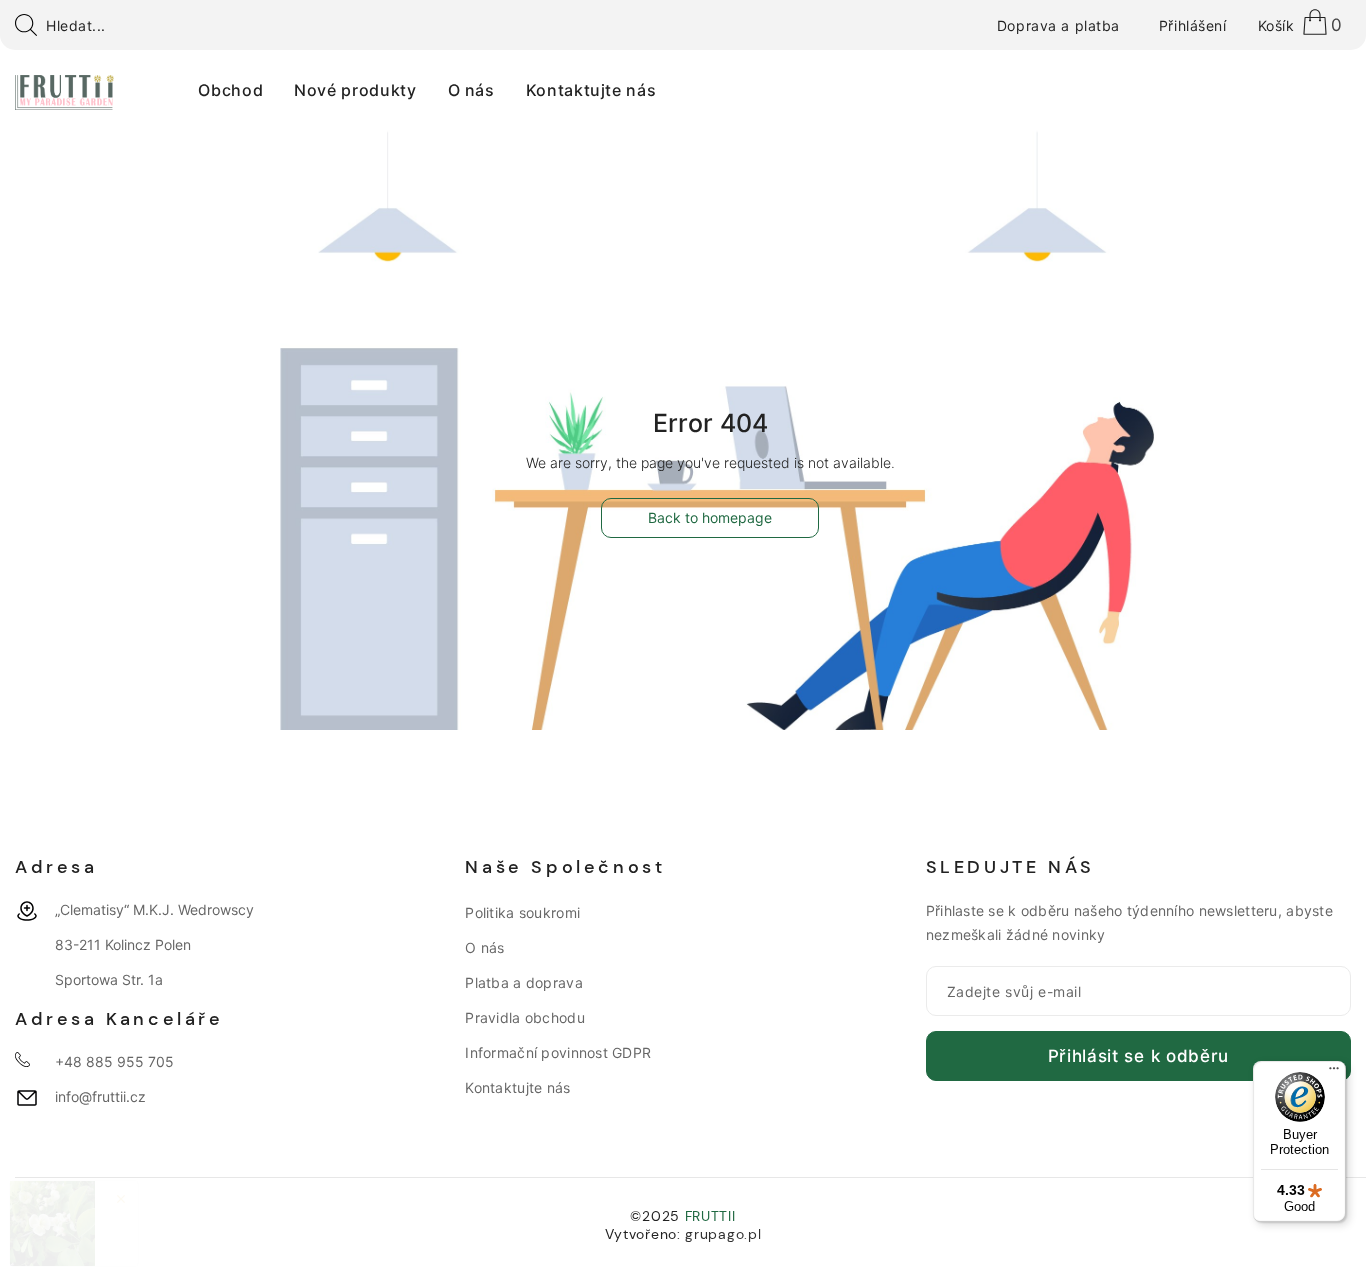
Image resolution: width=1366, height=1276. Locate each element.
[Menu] (1334, 1073)
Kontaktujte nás (517, 1087)
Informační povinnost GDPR (558, 1052)
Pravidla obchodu (524, 1017)
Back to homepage (710, 517)
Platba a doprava (523, 982)
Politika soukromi (522, 912)
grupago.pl (723, 1234)
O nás (484, 947)
